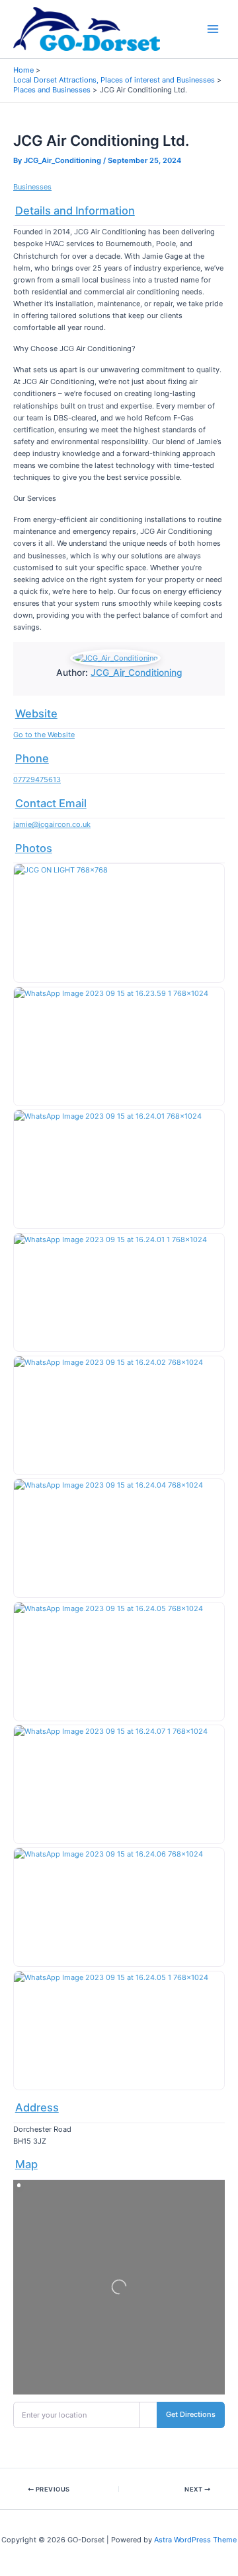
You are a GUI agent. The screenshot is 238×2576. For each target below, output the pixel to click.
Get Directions (191, 2414)
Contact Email (51, 803)
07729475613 (37, 779)
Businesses (32, 187)
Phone (32, 758)
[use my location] (148, 2415)
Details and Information (75, 211)
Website (36, 713)
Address (37, 2107)
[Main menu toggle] (213, 29)
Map (26, 2164)
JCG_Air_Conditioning (136, 673)
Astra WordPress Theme (195, 2540)
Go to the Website (44, 735)
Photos (34, 848)
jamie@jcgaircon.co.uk (52, 824)
